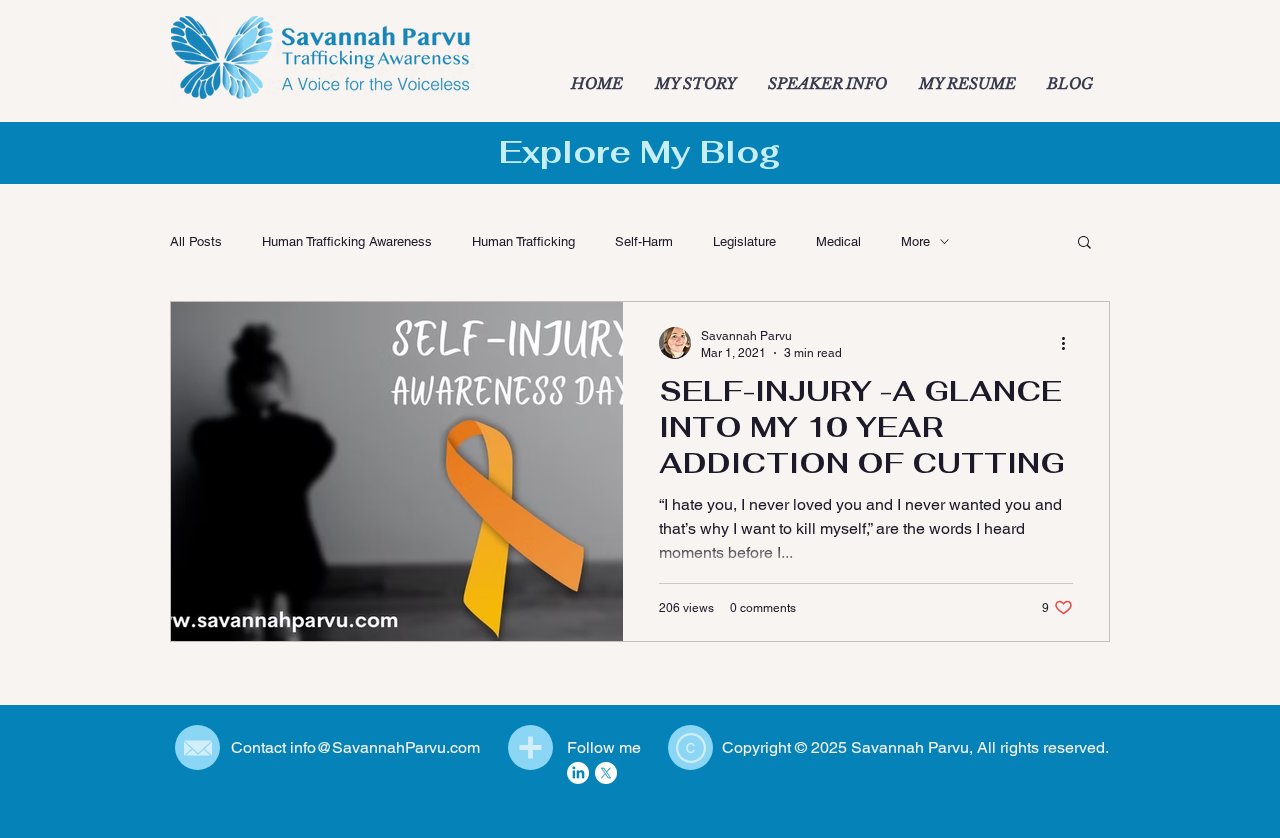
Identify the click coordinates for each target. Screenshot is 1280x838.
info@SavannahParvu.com (385, 747)
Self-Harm (644, 241)
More (915, 241)
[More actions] (1070, 343)
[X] (606, 773)
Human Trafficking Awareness (347, 241)
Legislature (744, 241)
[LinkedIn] (578, 773)
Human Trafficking (523, 241)
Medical (838, 241)
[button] (1084, 243)
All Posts (196, 241)
